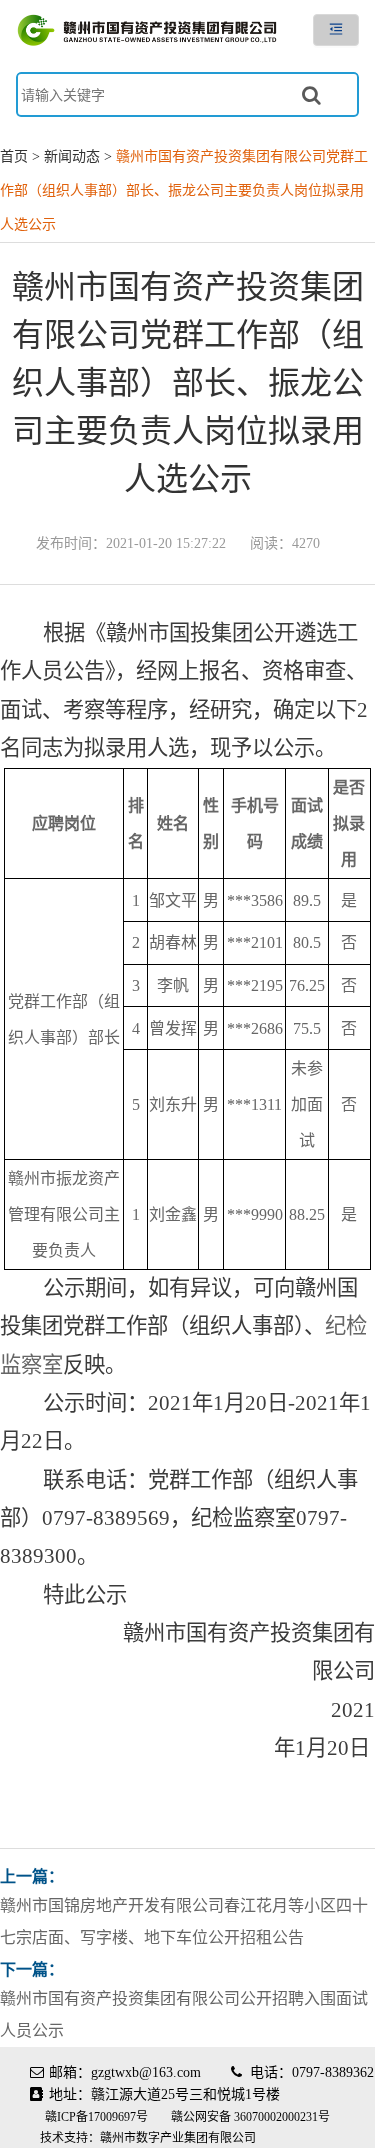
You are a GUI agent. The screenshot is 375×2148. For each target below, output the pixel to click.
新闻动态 (72, 156)
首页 (14, 156)
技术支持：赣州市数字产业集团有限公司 (148, 2138)
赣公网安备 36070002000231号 (250, 2117)
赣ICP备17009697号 (98, 2117)
